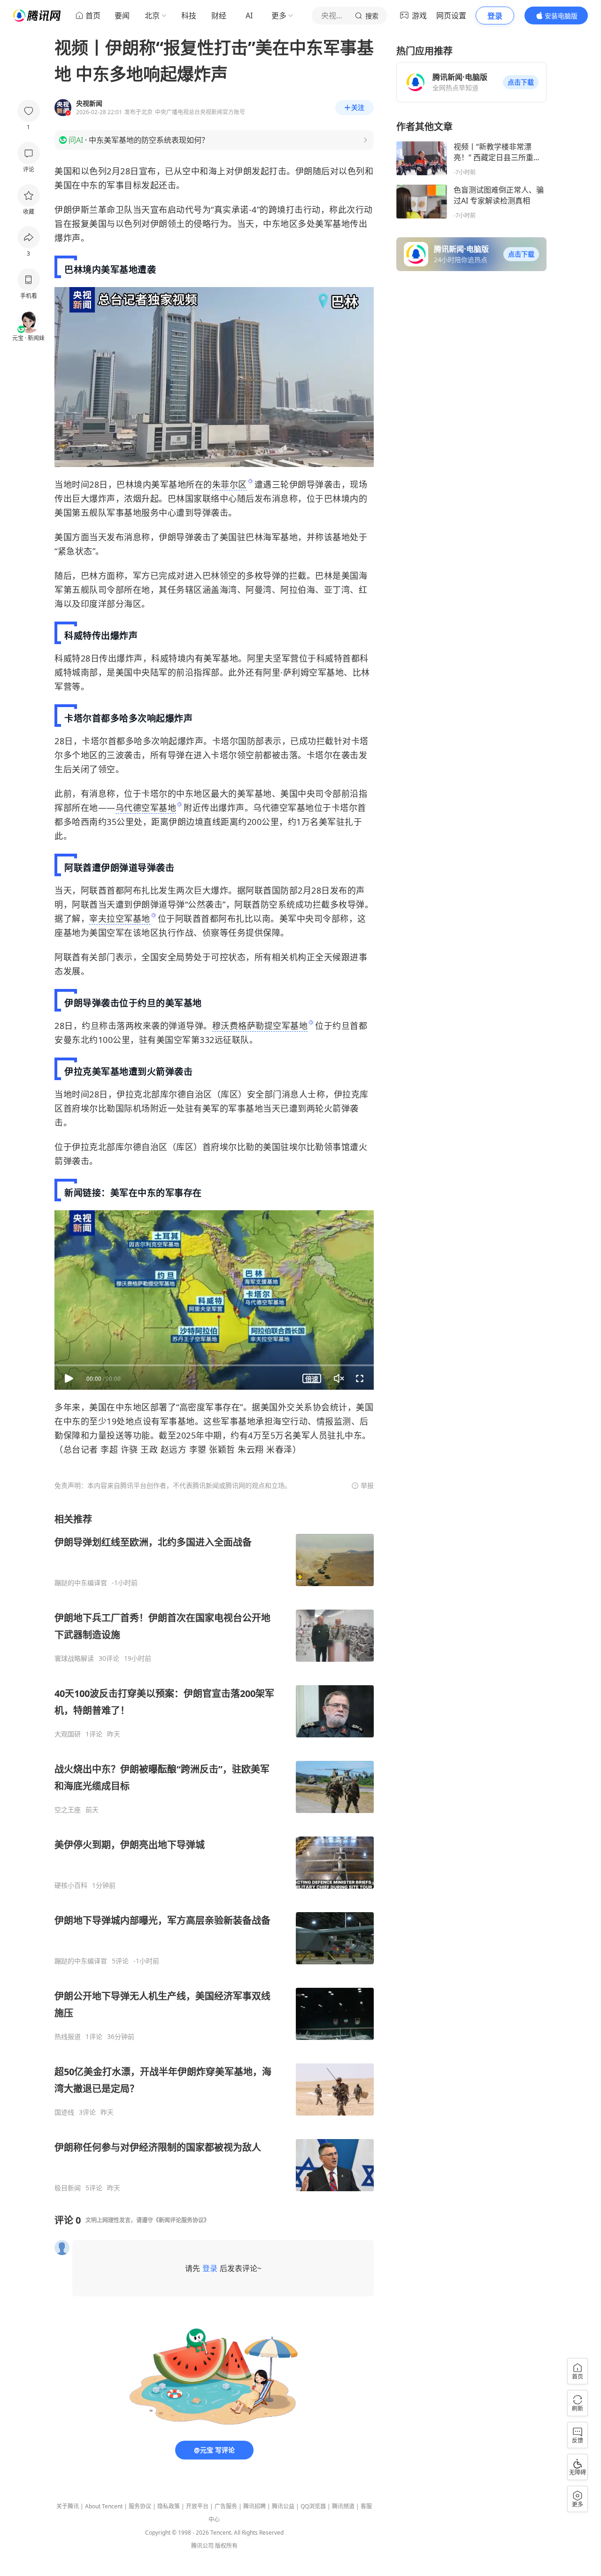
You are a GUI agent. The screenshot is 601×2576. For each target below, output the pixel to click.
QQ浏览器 (313, 2506)
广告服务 (226, 2506)
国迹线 (64, 2112)
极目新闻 (68, 2188)
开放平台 (197, 2506)
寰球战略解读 (74, 1658)
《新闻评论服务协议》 (181, 2220)
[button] (521, 82)
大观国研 (68, 1734)
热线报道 (68, 2037)
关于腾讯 (68, 2506)
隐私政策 (169, 2506)
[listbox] (214, 1852)
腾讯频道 (343, 2506)
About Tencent (104, 2506)
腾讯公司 (202, 2546)
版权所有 (226, 2546)
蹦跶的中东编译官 (81, 1583)
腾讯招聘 (254, 2506)
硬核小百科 (71, 1885)
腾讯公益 (283, 2506)
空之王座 (68, 1810)
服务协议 (140, 2506)
